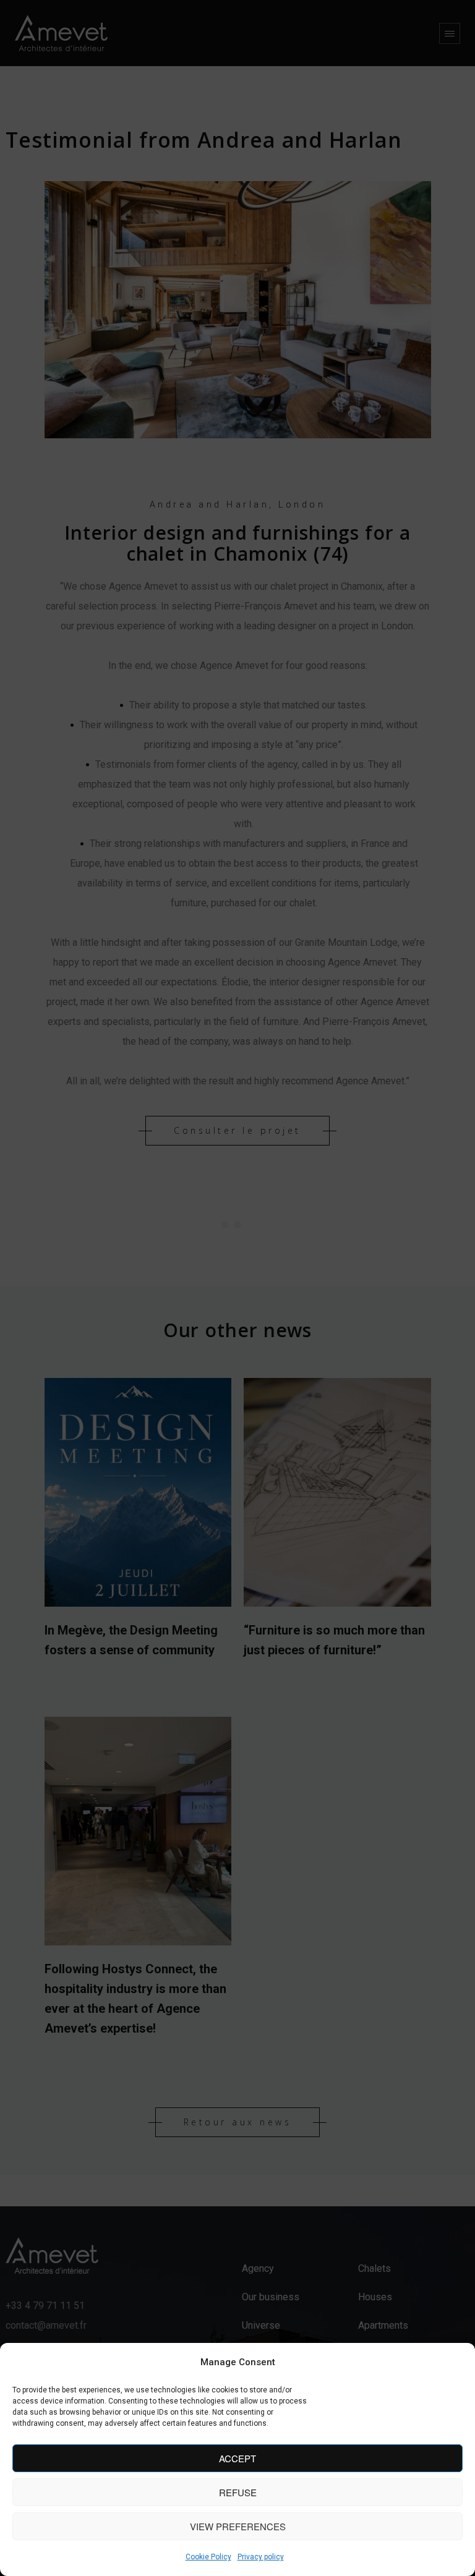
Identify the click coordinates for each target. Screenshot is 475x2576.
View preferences (238, 2526)
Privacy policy (261, 2557)
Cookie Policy (208, 2557)
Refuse (238, 2492)
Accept (237, 2458)
